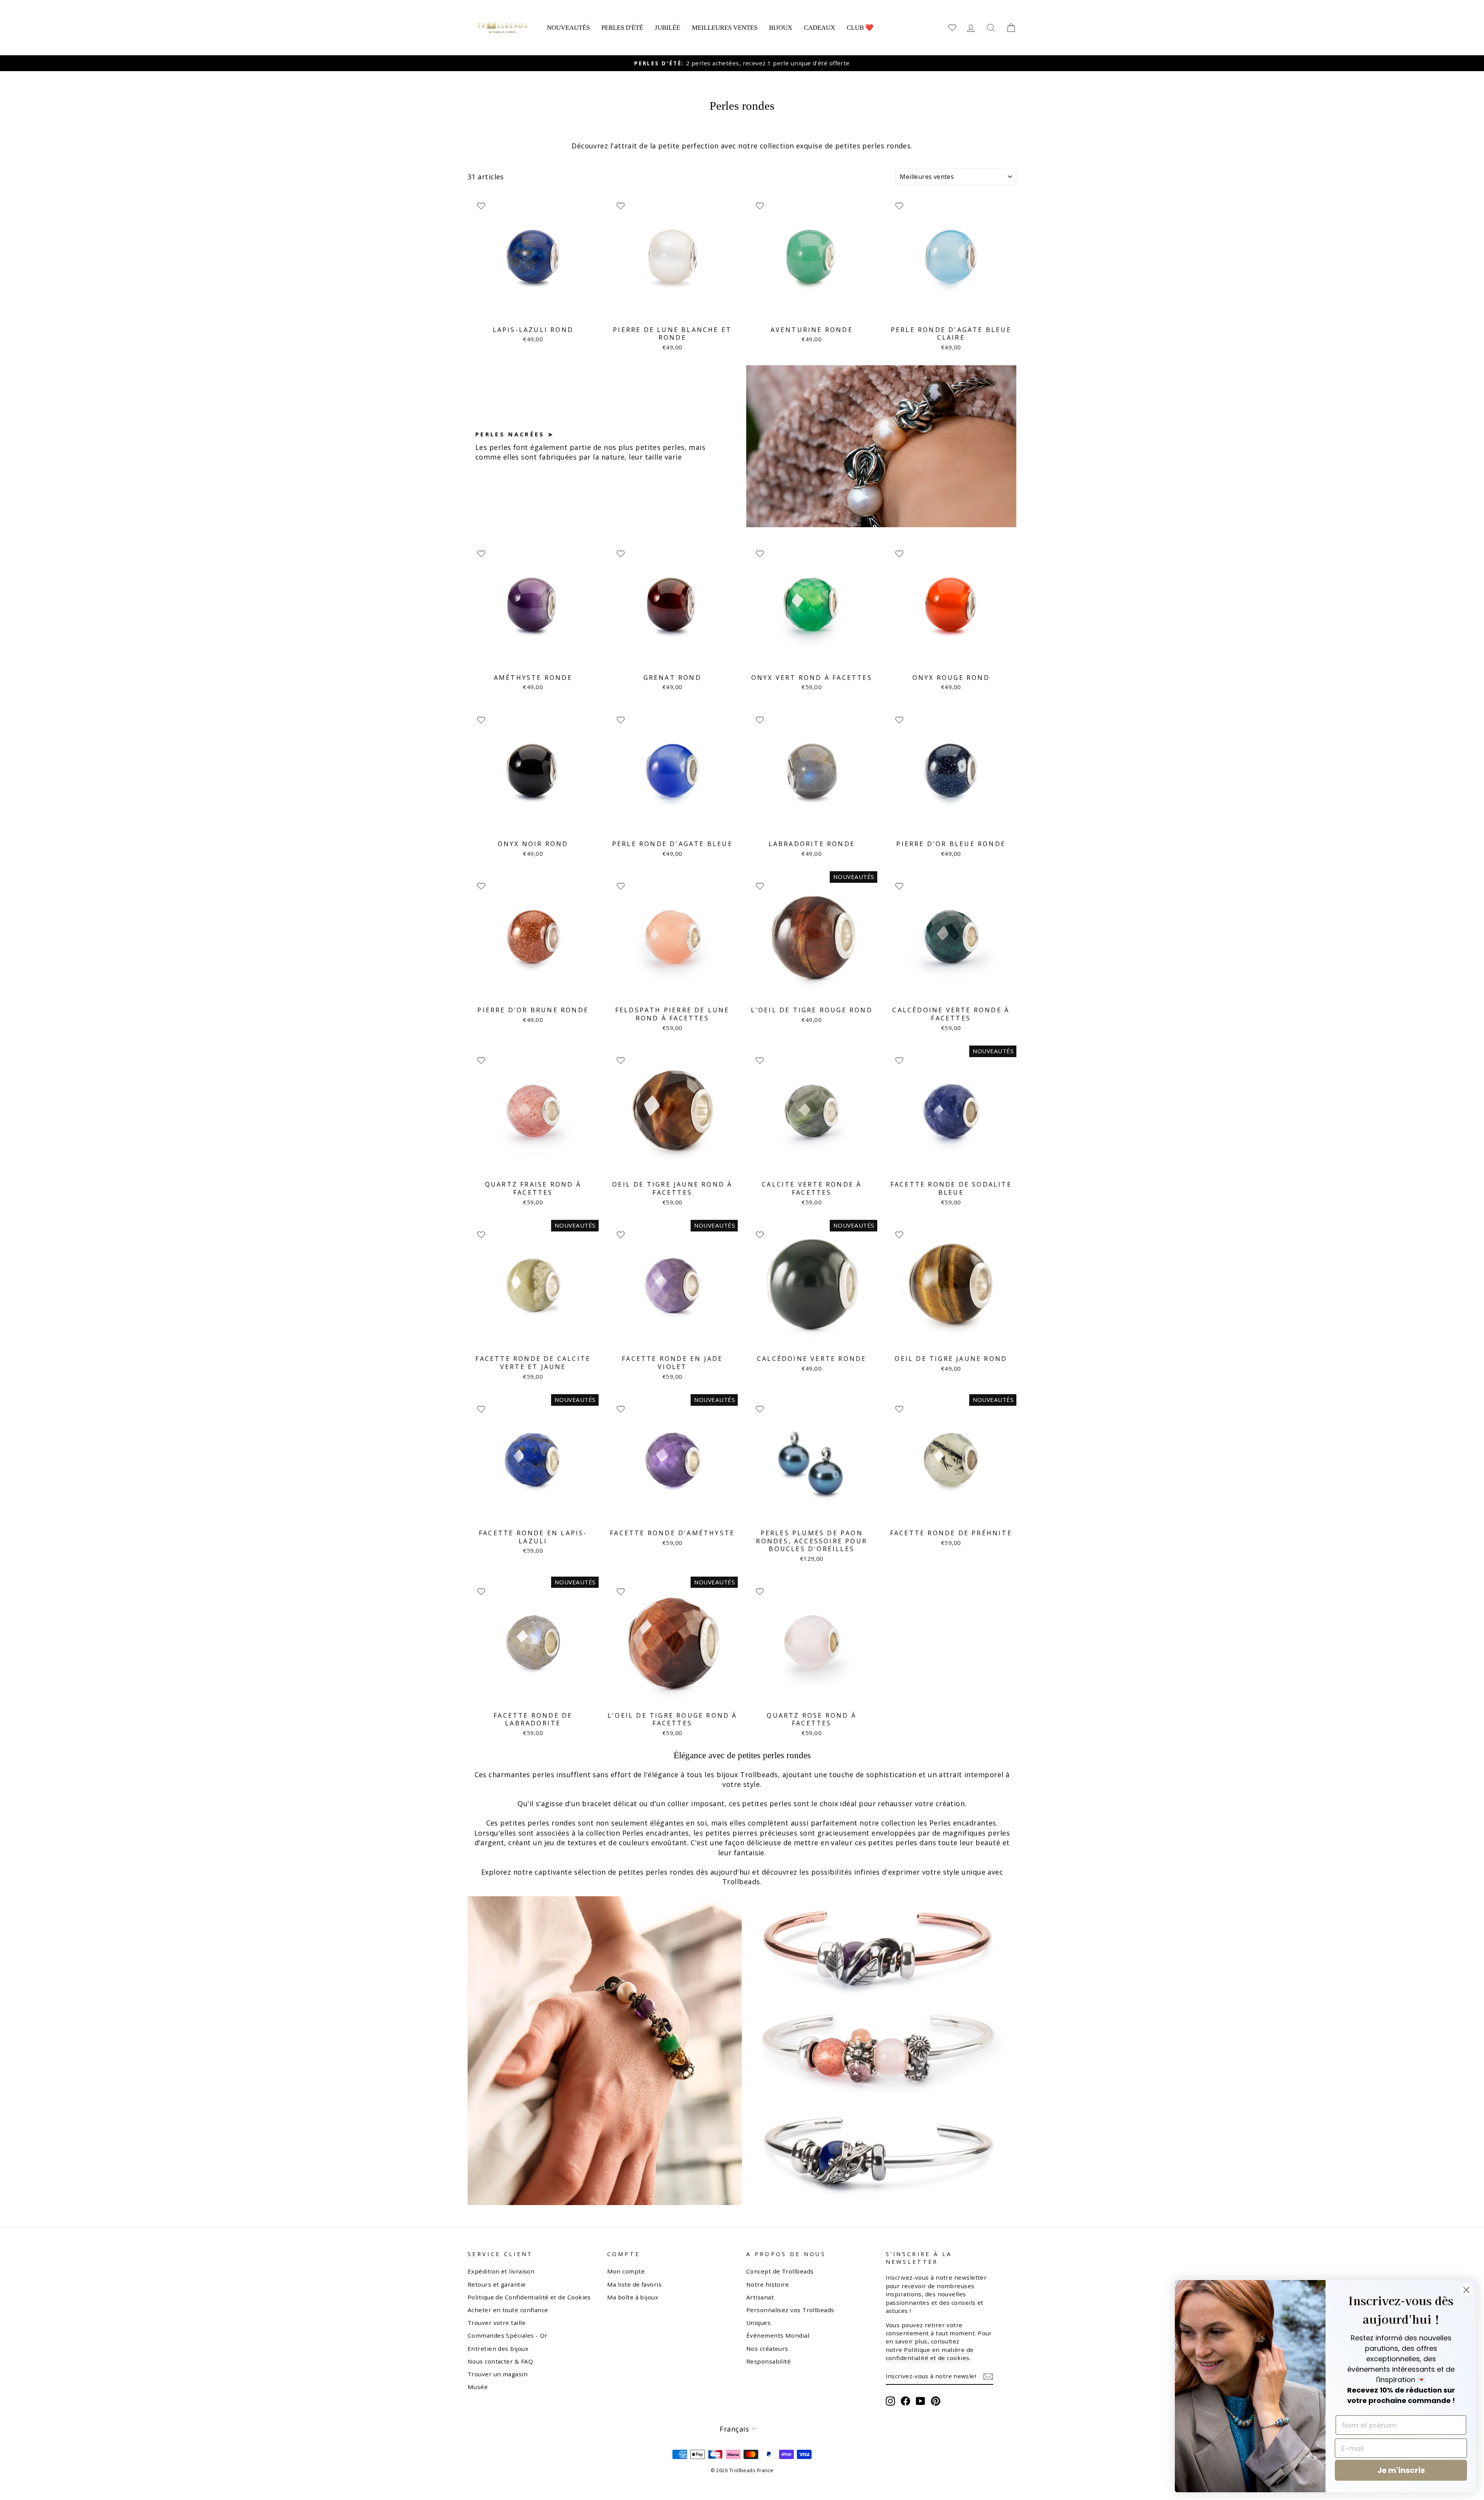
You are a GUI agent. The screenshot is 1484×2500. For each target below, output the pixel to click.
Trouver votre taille (497, 2323)
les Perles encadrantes (957, 1823)
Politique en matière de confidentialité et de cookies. (930, 2354)
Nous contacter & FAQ (500, 2361)
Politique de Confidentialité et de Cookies (529, 2297)
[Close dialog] (1466, 2290)
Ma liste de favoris (635, 2284)
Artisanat (760, 2297)
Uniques (758, 2323)
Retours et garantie (497, 2284)
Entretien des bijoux (498, 2348)
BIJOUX (781, 28)
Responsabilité (768, 2361)
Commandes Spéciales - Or (508, 2335)
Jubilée (667, 28)
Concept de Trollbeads (780, 2271)
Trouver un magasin (498, 2374)
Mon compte (626, 2271)
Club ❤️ (860, 28)
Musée (478, 2387)
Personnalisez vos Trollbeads (790, 2310)
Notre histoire (768, 2284)
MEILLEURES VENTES (725, 28)
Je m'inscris (1401, 2470)
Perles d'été (622, 28)
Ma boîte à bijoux (633, 2297)
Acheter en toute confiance (508, 2310)
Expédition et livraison (501, 2271)
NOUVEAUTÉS (568, 28)
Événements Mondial (778, 2335)
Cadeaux (819, 28)
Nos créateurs (767, 2348)
